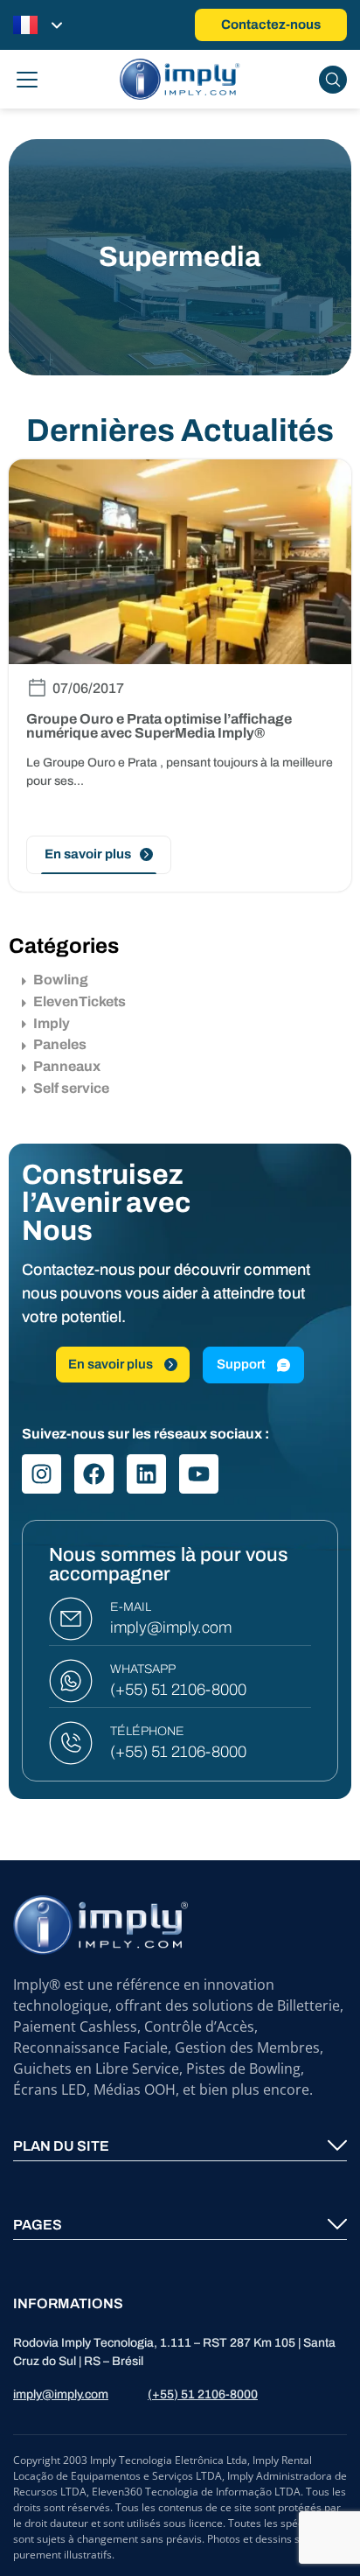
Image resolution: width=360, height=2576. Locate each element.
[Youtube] (199, 1474)
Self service (71, 1088)
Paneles (60, 1044)
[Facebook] (94, 1474)
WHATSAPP (143, 1669)
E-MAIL (131, 1607)
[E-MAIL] (71, 1619)
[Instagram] (42, 1474)
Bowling (61, 980)
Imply (52, 1023)
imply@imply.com (171, 1627)
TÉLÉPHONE (147, 1731)
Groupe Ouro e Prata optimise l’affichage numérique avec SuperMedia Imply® (159, 726)
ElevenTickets (80, 1001)
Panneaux (67, 1066)
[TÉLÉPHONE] (71, 1743)
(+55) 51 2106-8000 (178, 1690)
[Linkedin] (146, 1474)
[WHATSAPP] (71, 1681)
